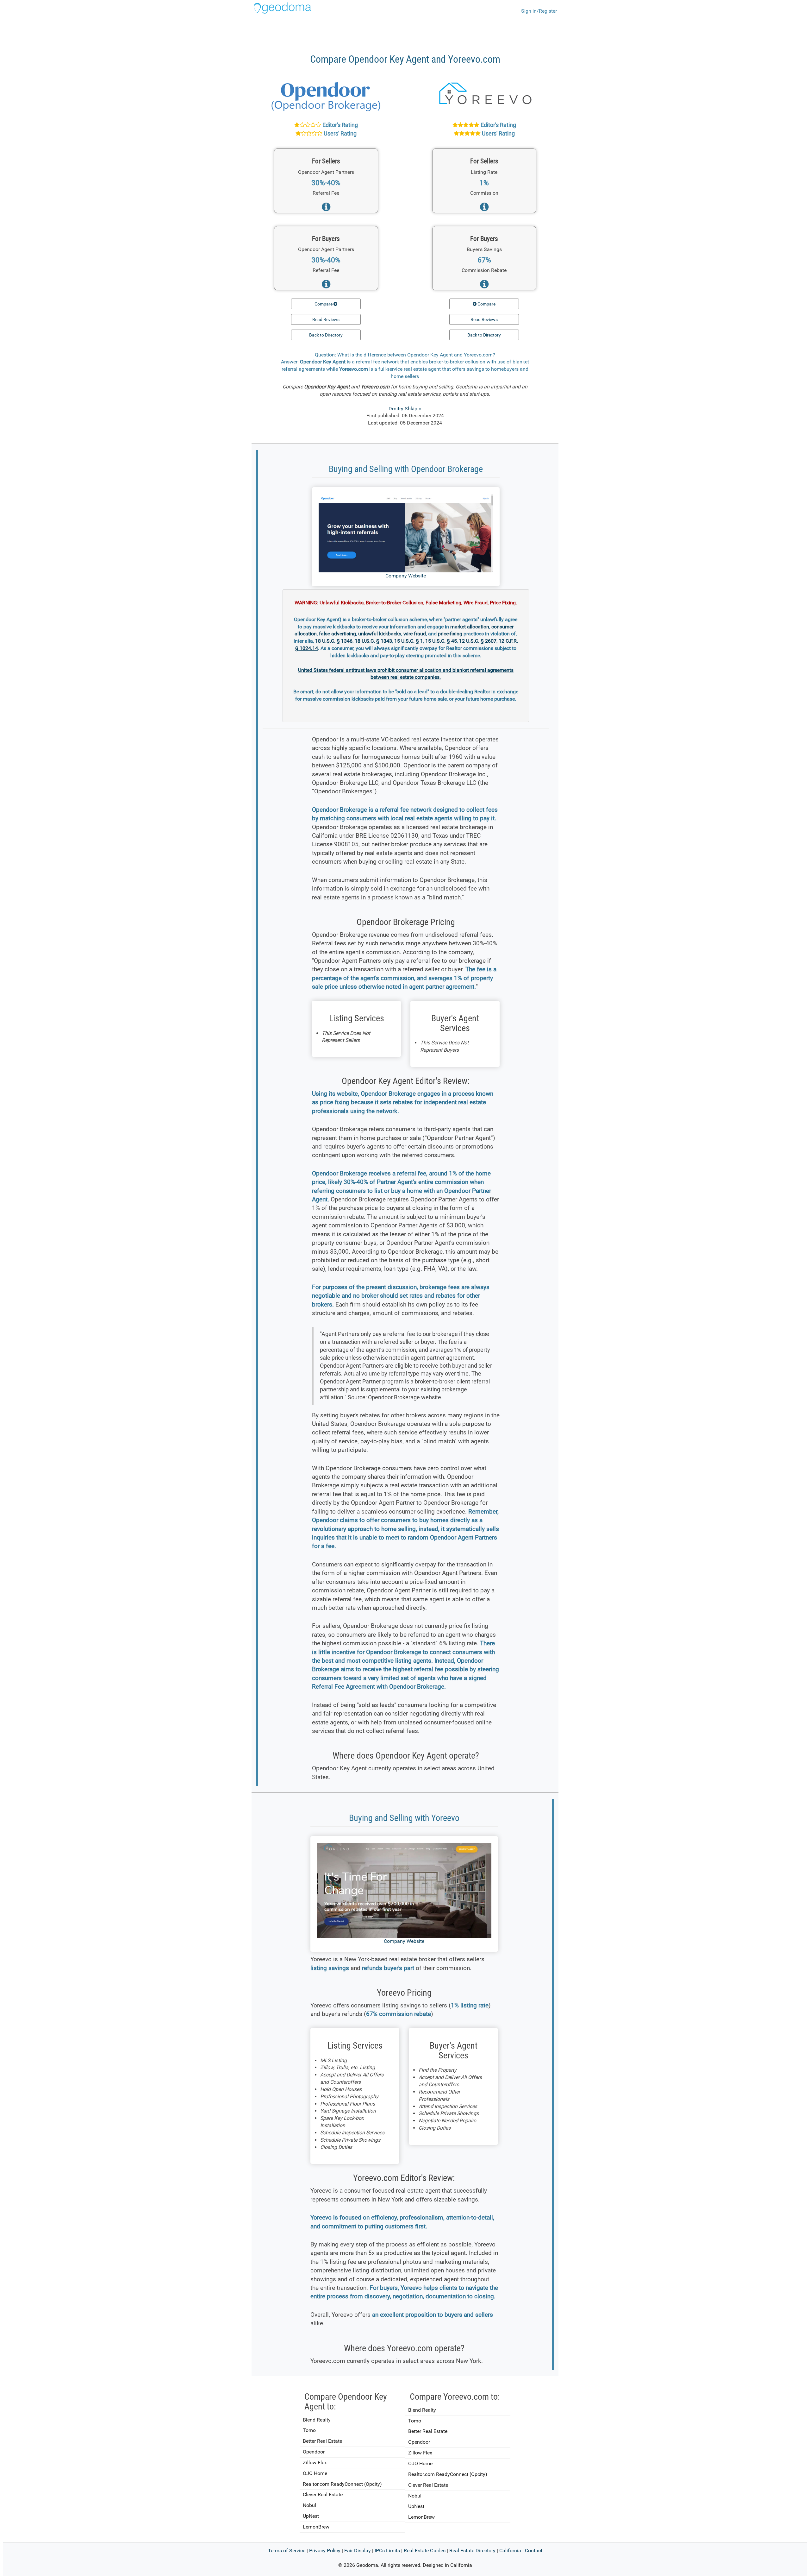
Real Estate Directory (472, 2551)
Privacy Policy (325, 2551)
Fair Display (358, 2551)
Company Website (406, 576)
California (510, 2551)
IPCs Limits (387, 2551)
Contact (534, 2551)
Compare (324, 304)
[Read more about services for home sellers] (326, 209)
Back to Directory (326, 335)
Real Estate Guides (425, 2551)
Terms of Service (287, 2551)
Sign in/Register (539, 11)
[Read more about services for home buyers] (326, 286)
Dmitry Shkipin (405, 409)
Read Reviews (326, 319)
